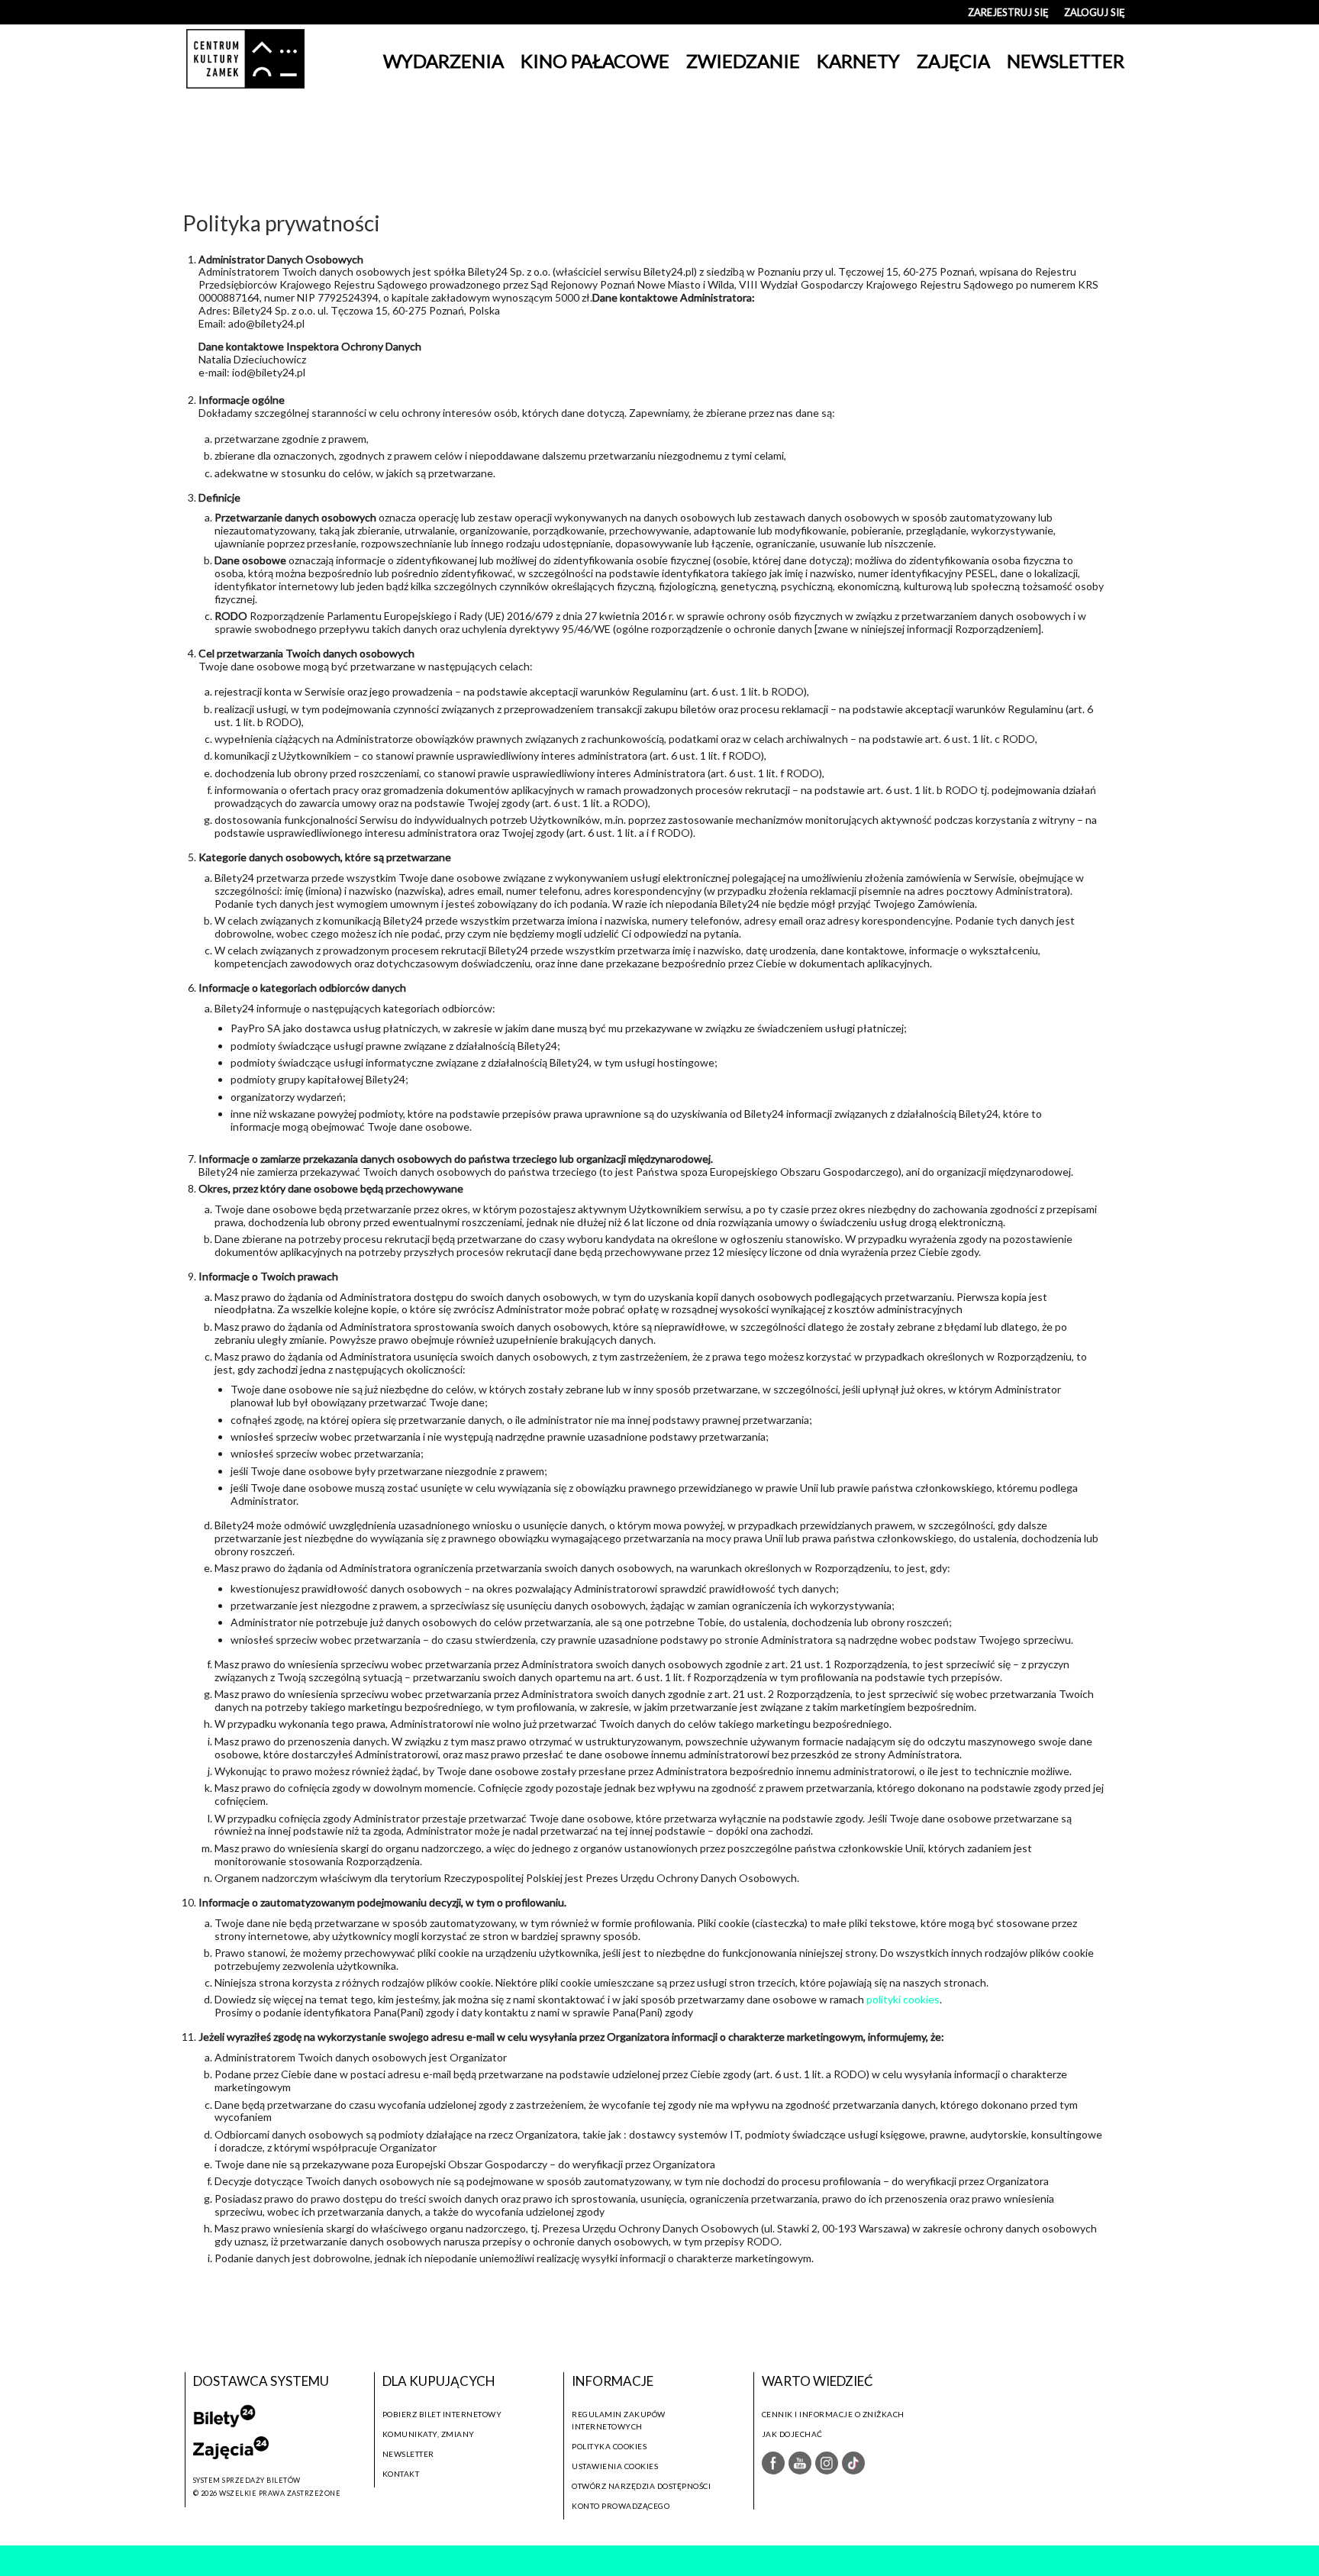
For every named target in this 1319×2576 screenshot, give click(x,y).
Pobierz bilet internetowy (442, 2414)
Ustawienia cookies (615, 2466)
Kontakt (401, 2474)
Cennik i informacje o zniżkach (833, 2414)
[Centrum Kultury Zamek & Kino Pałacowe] (245, 61)
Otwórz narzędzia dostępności (641, 2486)
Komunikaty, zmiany (429, 2434)
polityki (885, 1999)
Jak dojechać (792, 2434)
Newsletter (408, 2454)
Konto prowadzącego (621, 2506)
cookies (921, 1999)
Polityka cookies (609, 2446)
